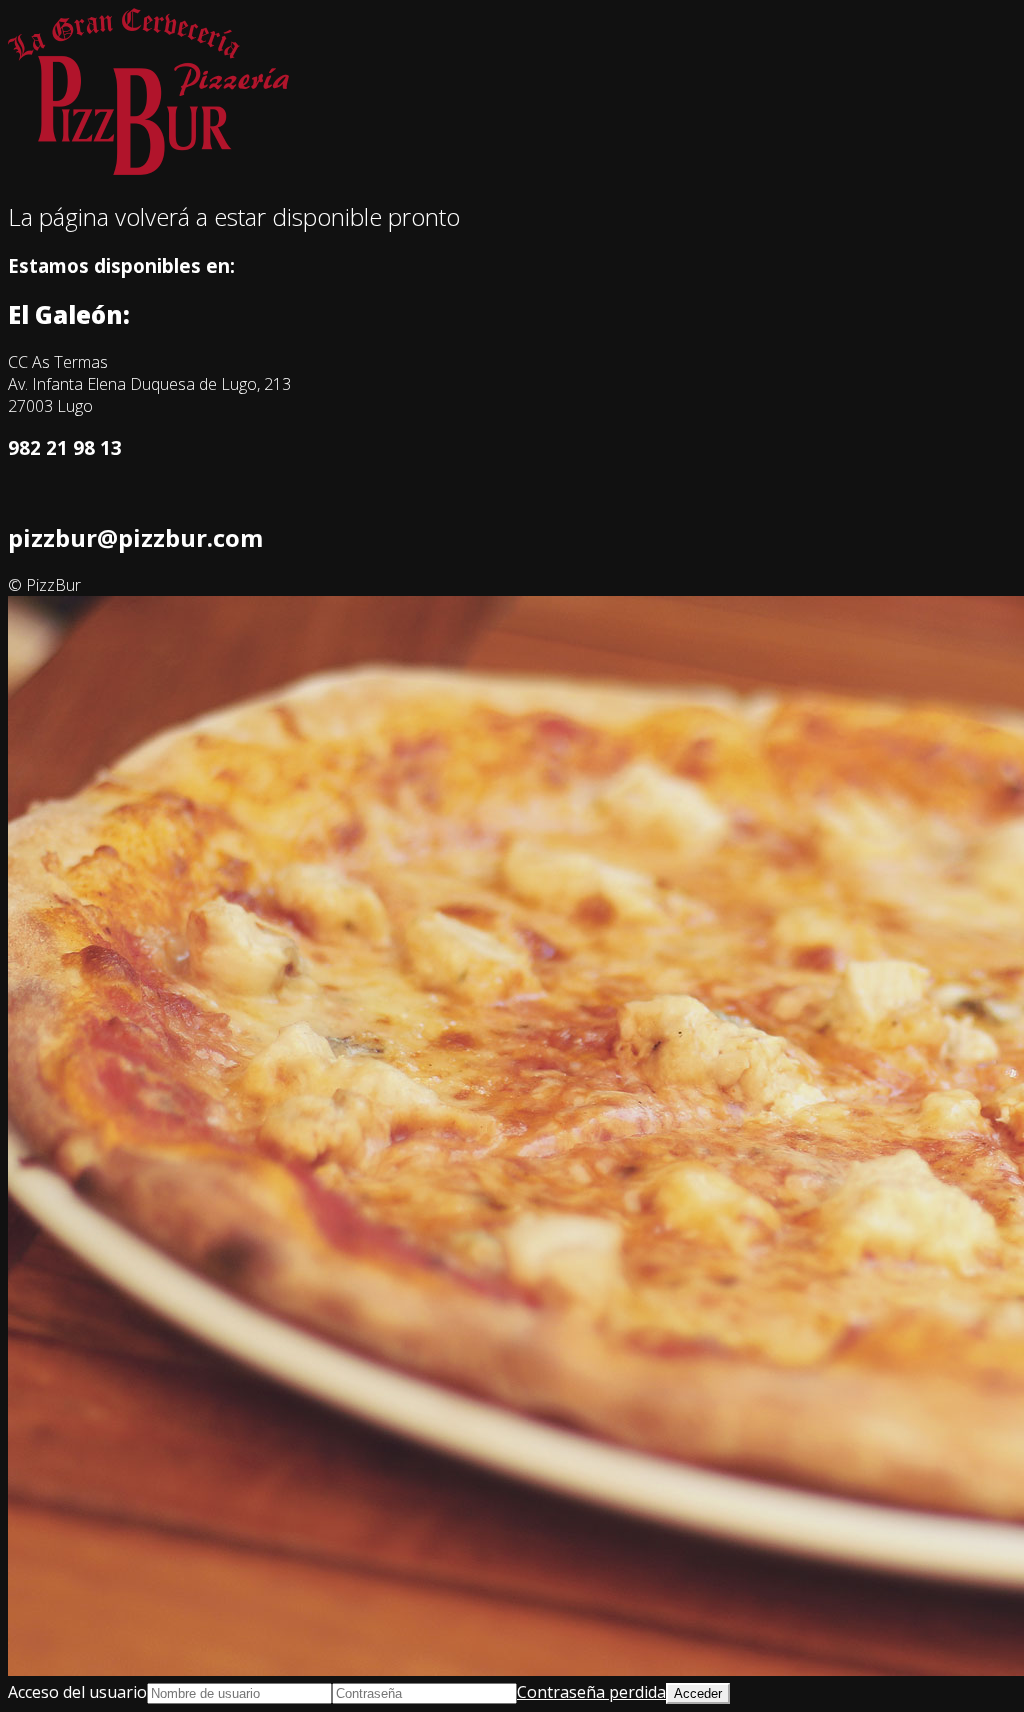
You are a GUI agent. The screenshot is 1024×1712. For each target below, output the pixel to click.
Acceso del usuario (77, 1692)
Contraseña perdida (591, 1692)
